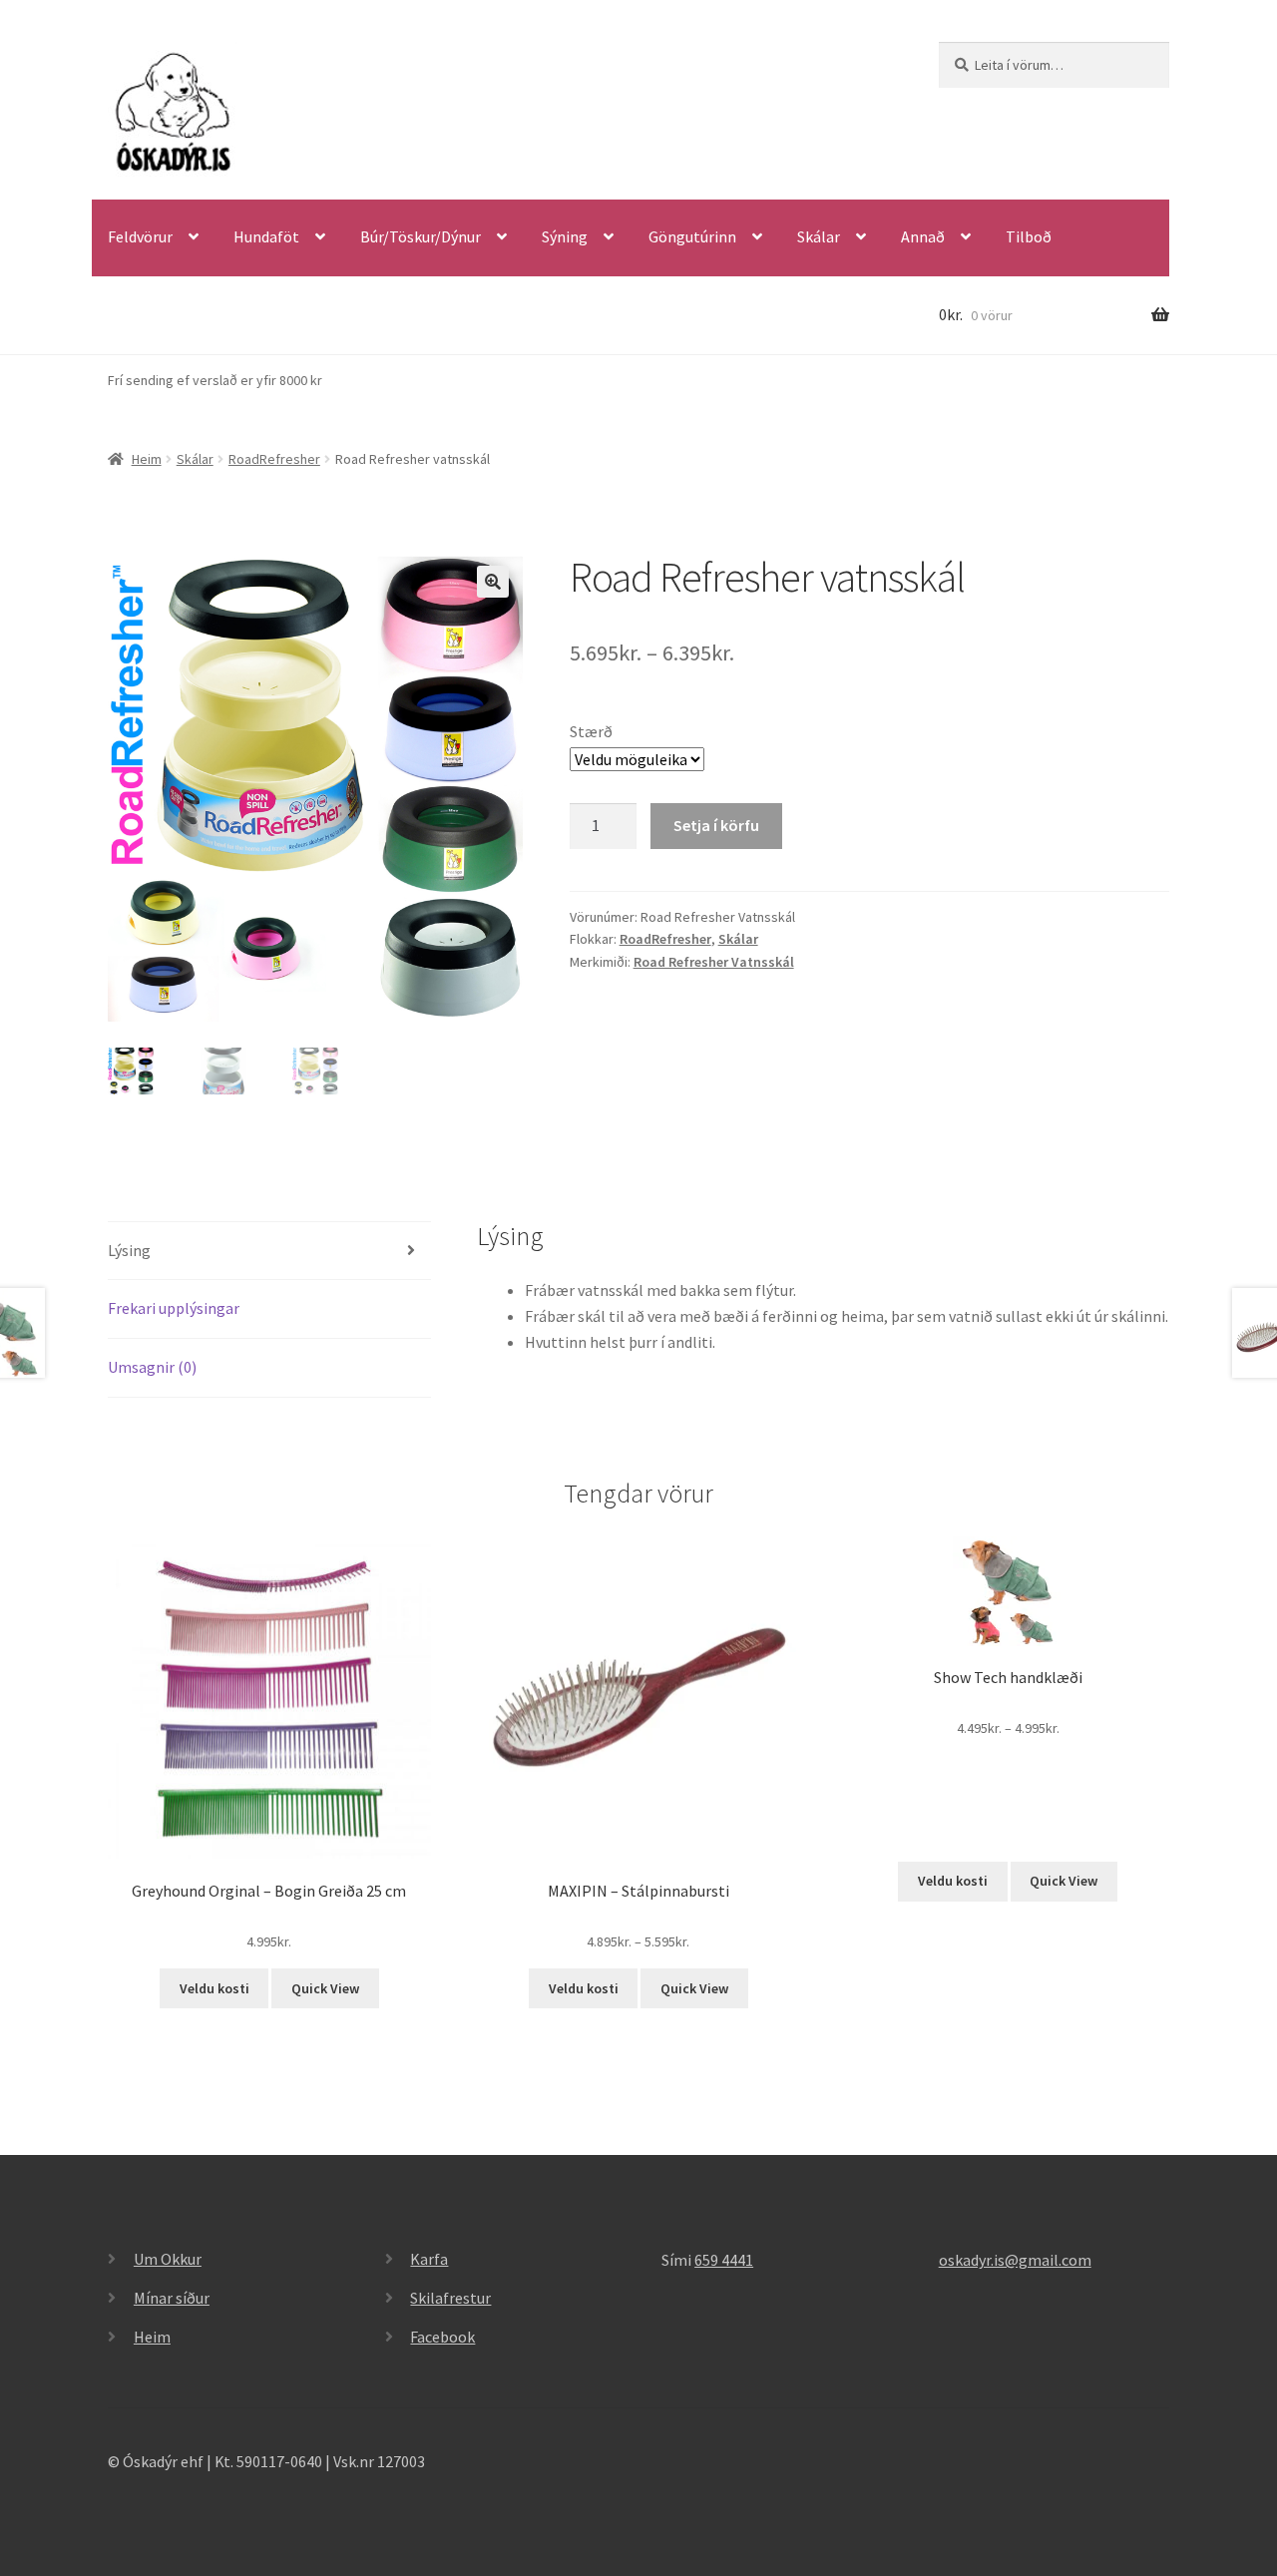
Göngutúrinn (692, 236)
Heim (147, 459)
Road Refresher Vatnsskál (714, 962)
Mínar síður (172, 2298)
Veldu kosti (214, 1988)
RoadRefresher (274, 459)
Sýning (565, 236)
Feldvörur (140, 236)
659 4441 (724, 2260)
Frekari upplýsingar (174, 1308)
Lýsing (129, 1250)
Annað (923, 236)
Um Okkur (168, 2259)
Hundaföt (266, 236)
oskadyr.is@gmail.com (1015, 2260)
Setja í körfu (716, 825)
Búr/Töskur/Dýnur (421, 236)
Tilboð (1029, 236)
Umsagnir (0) (152, 1367)
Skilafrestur (450, 2298)
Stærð (591, 731)
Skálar (819, 236)
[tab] (269, 1252)
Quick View (325, 1988)
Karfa (429, 2259)
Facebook (442, 2337)
